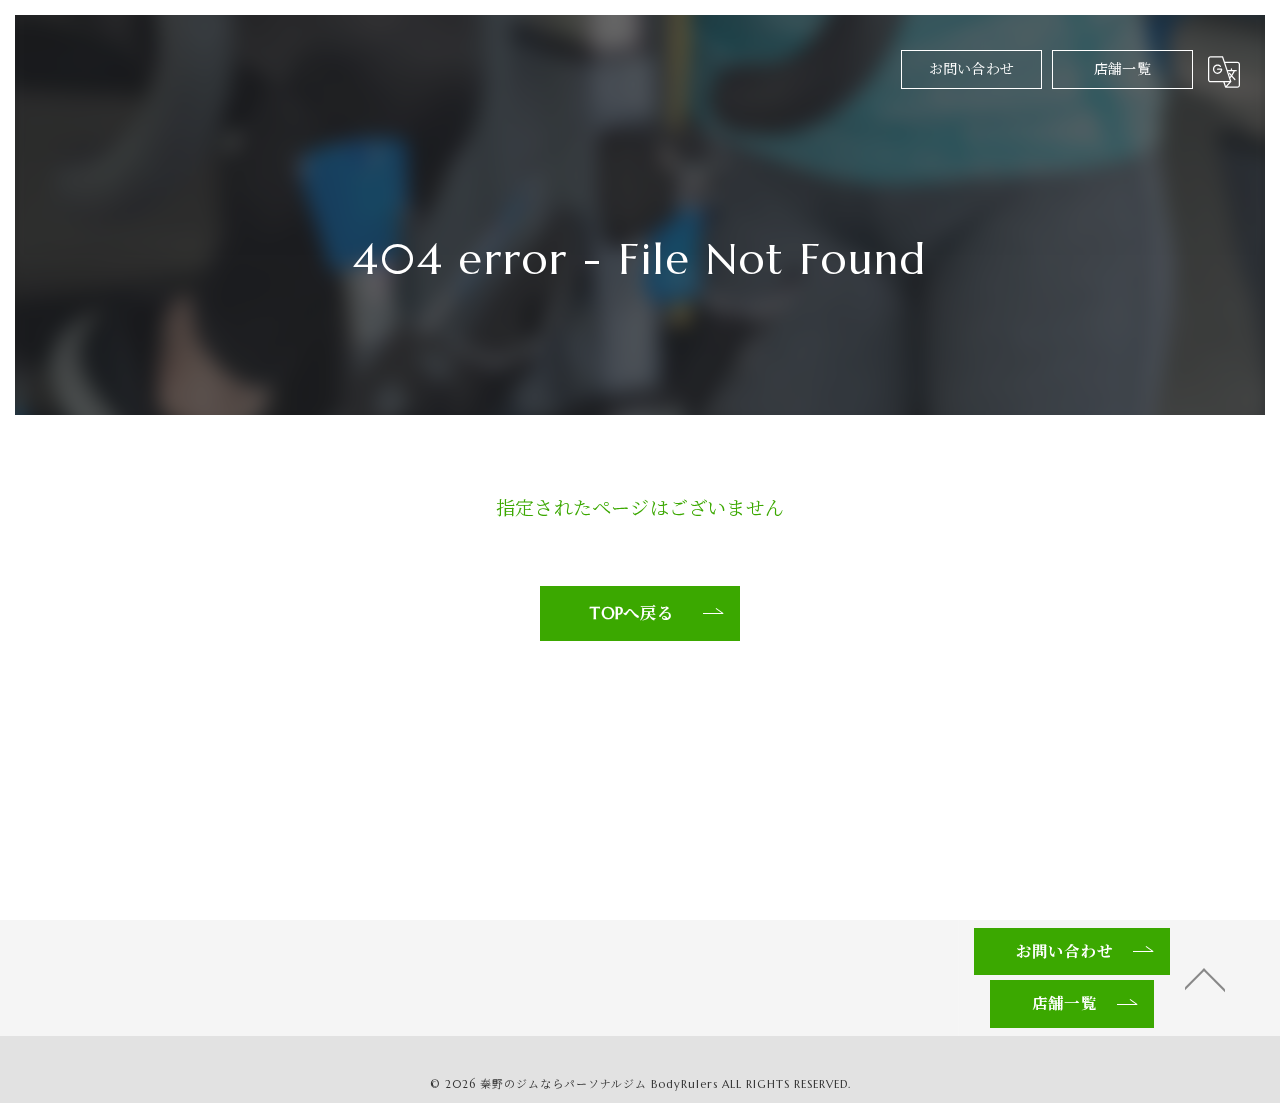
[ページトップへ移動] (1205, 978)
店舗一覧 (1122, 69)
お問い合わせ (971, 69)
